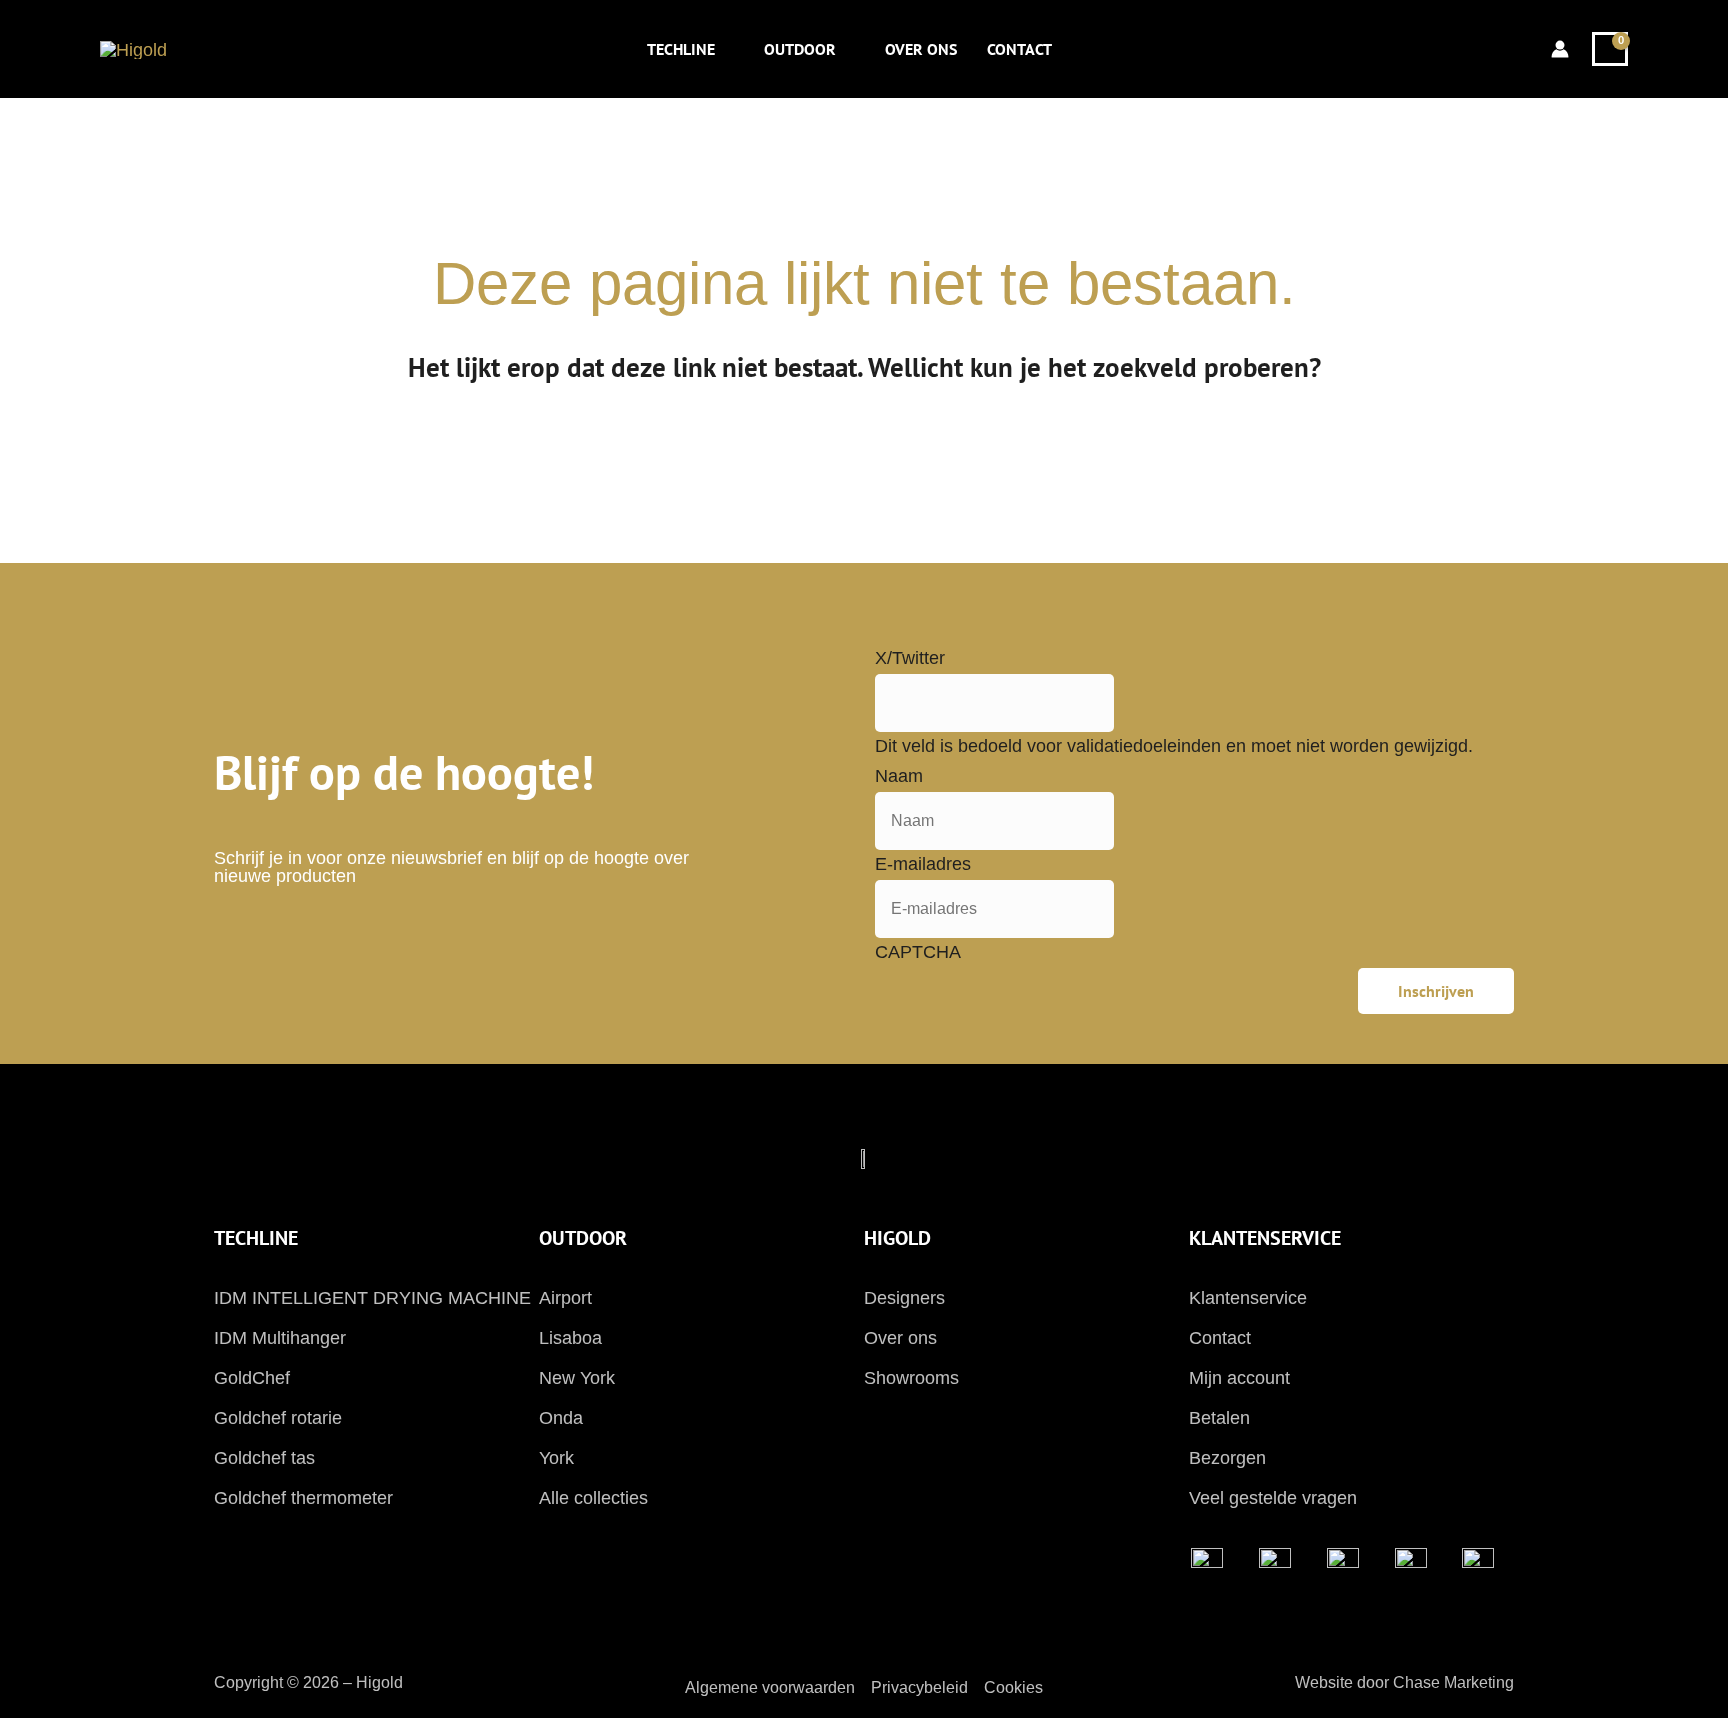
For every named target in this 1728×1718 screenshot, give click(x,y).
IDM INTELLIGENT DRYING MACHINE (372, 1298)
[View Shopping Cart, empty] (1610, 48)
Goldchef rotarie (278, 1418)
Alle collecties (593, 1498)
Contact (1220, 1338)
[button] (724, 49)
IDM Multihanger (280, 1338)
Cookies (1013, 1687)
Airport (565, 1298)
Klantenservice (1248, 1298)
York (556, 1458)
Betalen (1219, 1418)
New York (577, 1378)
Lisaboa (570, 1338)
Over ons (900, 1338)
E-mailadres (923, 864)
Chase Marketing (1453, 1682)
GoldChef (252, 1378)
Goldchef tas (264, 1458)
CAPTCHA (918, 952)
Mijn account (1239, 1378)
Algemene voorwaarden (770, 1687)
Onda (561, 1418)
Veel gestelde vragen (1273, 1498)
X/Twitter (910, 658)
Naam (899, 776)
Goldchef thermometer (303, 1498)
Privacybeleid (919, 1687)
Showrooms (911, 1378)
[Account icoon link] (1560, 49)
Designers (904, 1298)
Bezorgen (1227, 1458)
